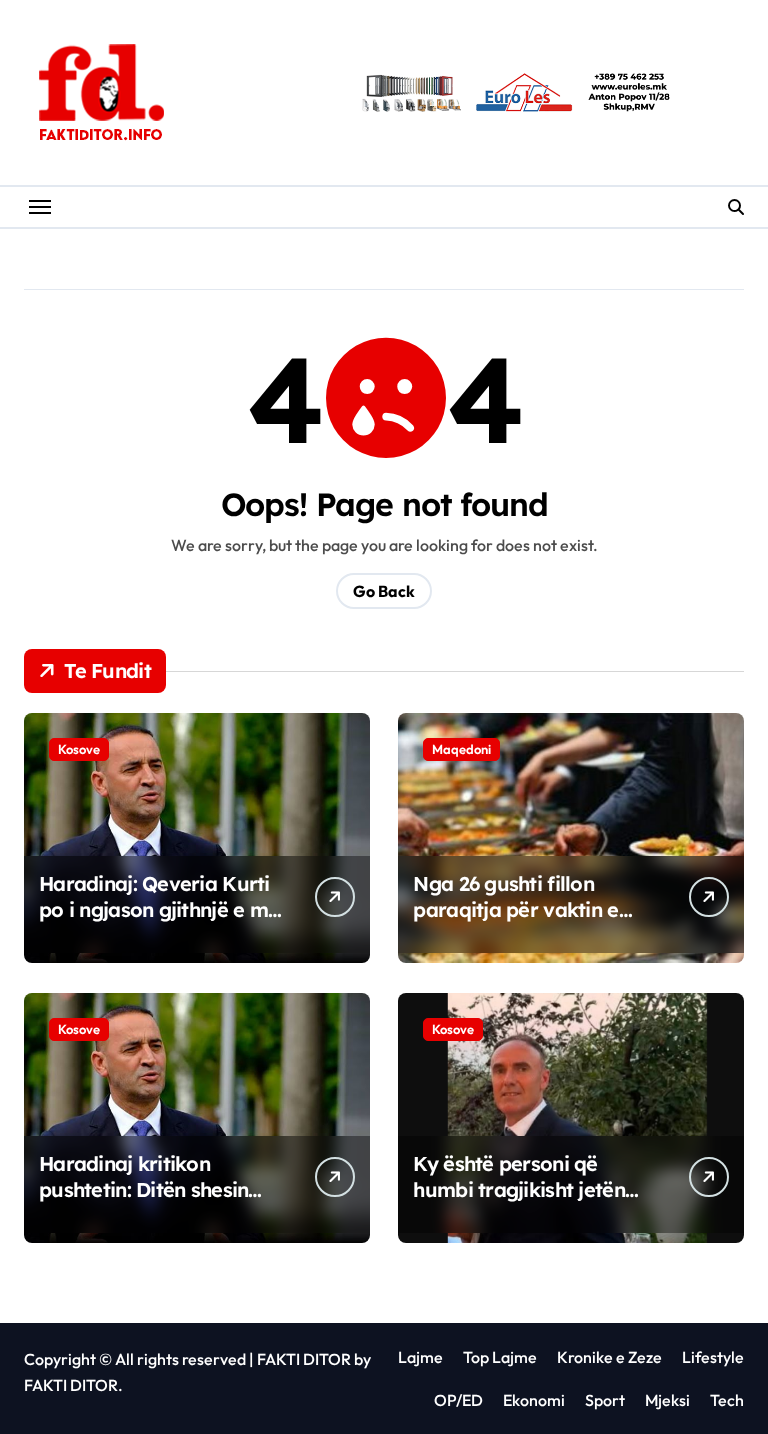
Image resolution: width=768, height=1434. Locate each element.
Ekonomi (534, 1400)
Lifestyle (713, 1357)
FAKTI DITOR (304, 1359)
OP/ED (458, 1400)
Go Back (384, 591)
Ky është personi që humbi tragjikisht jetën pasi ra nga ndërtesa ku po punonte (524, 1202)
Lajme (420, 1357)
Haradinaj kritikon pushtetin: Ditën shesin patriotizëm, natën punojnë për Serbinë (143, 1202)
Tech (727, 1400)
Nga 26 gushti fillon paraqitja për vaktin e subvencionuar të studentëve (515, 922)
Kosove (79, 749)
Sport (605, 1400)
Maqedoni (461, 749)
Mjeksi (667, 1400)
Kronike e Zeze (609, 1357)
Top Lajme (500, 1357)
